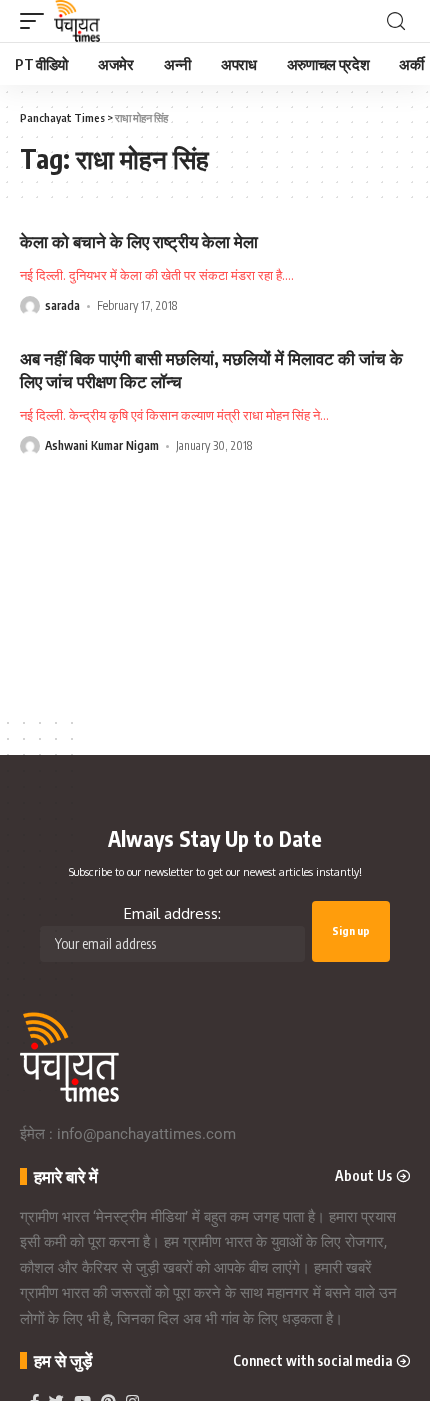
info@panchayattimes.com (146, 1134)
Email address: (172, 913)
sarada (62, 305)
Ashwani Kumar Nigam (102, 445)
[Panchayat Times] (77, 21)
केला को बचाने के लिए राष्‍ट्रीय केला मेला (139, 241)
